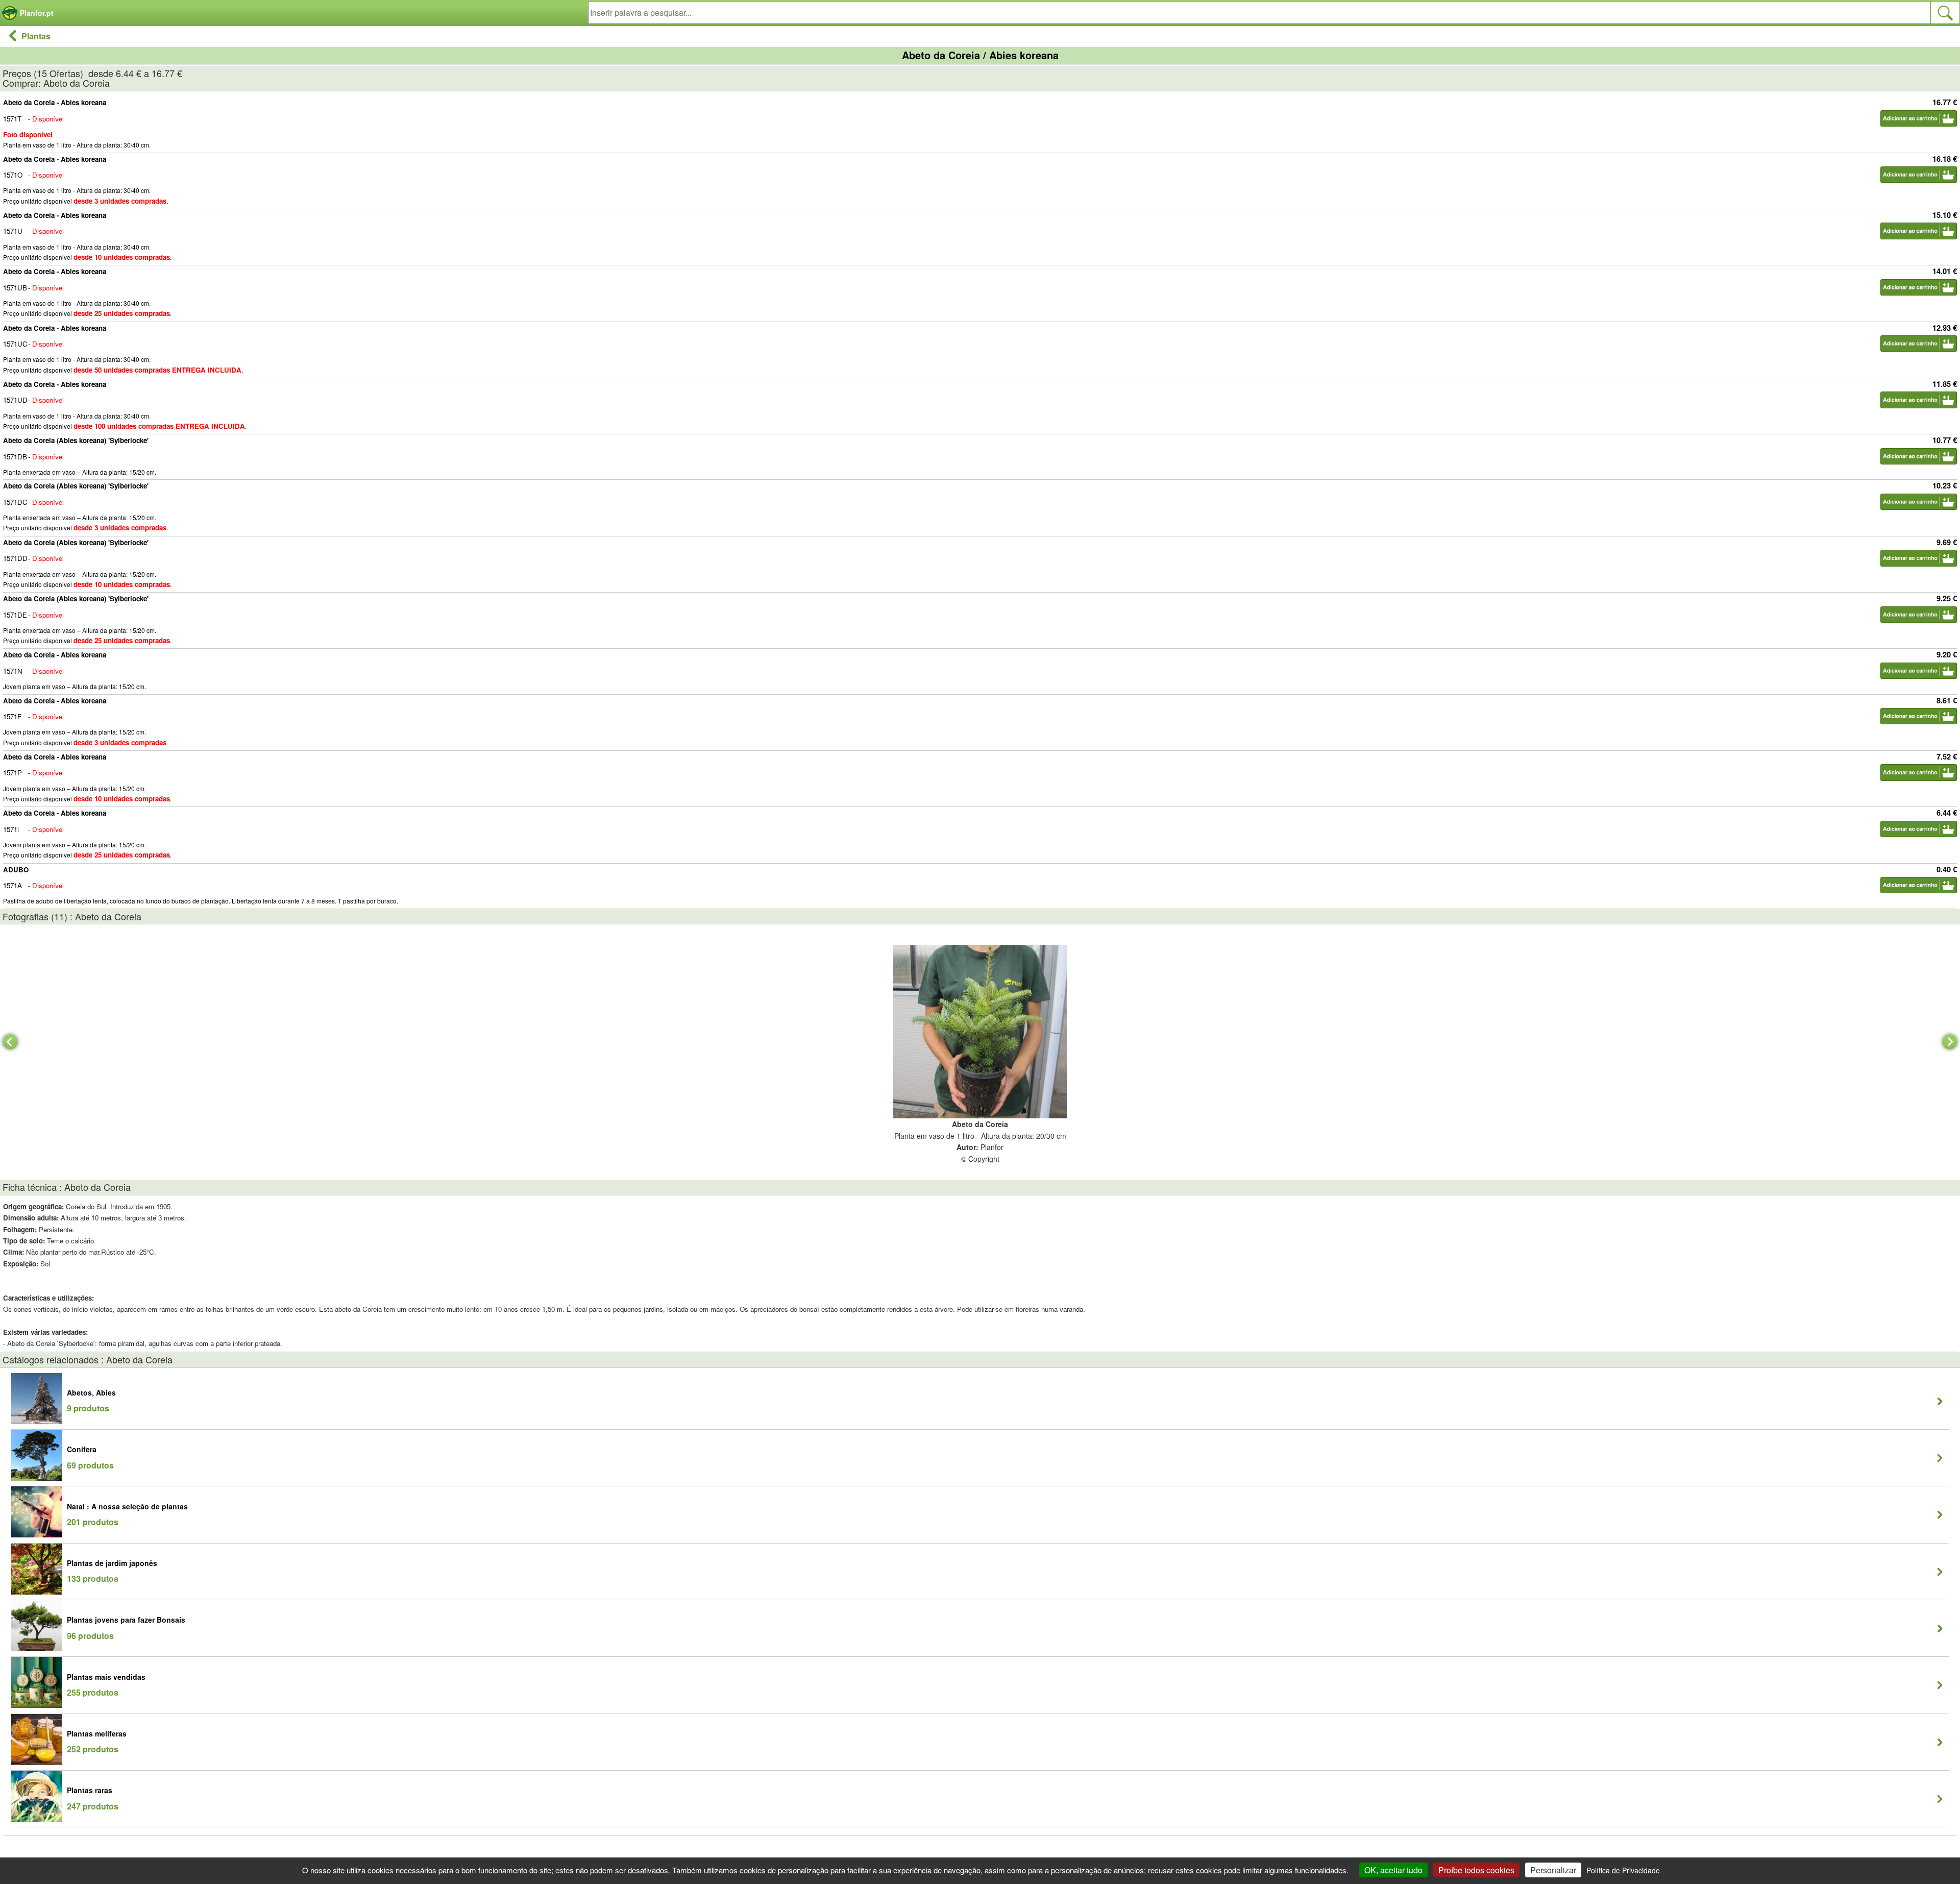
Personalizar (1553, 1870)
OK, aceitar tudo (1393, 1870)
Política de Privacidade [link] (1623, 1870)
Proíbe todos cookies (1476, 1870)
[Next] (1950, 1042)
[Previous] (10, 1042)
